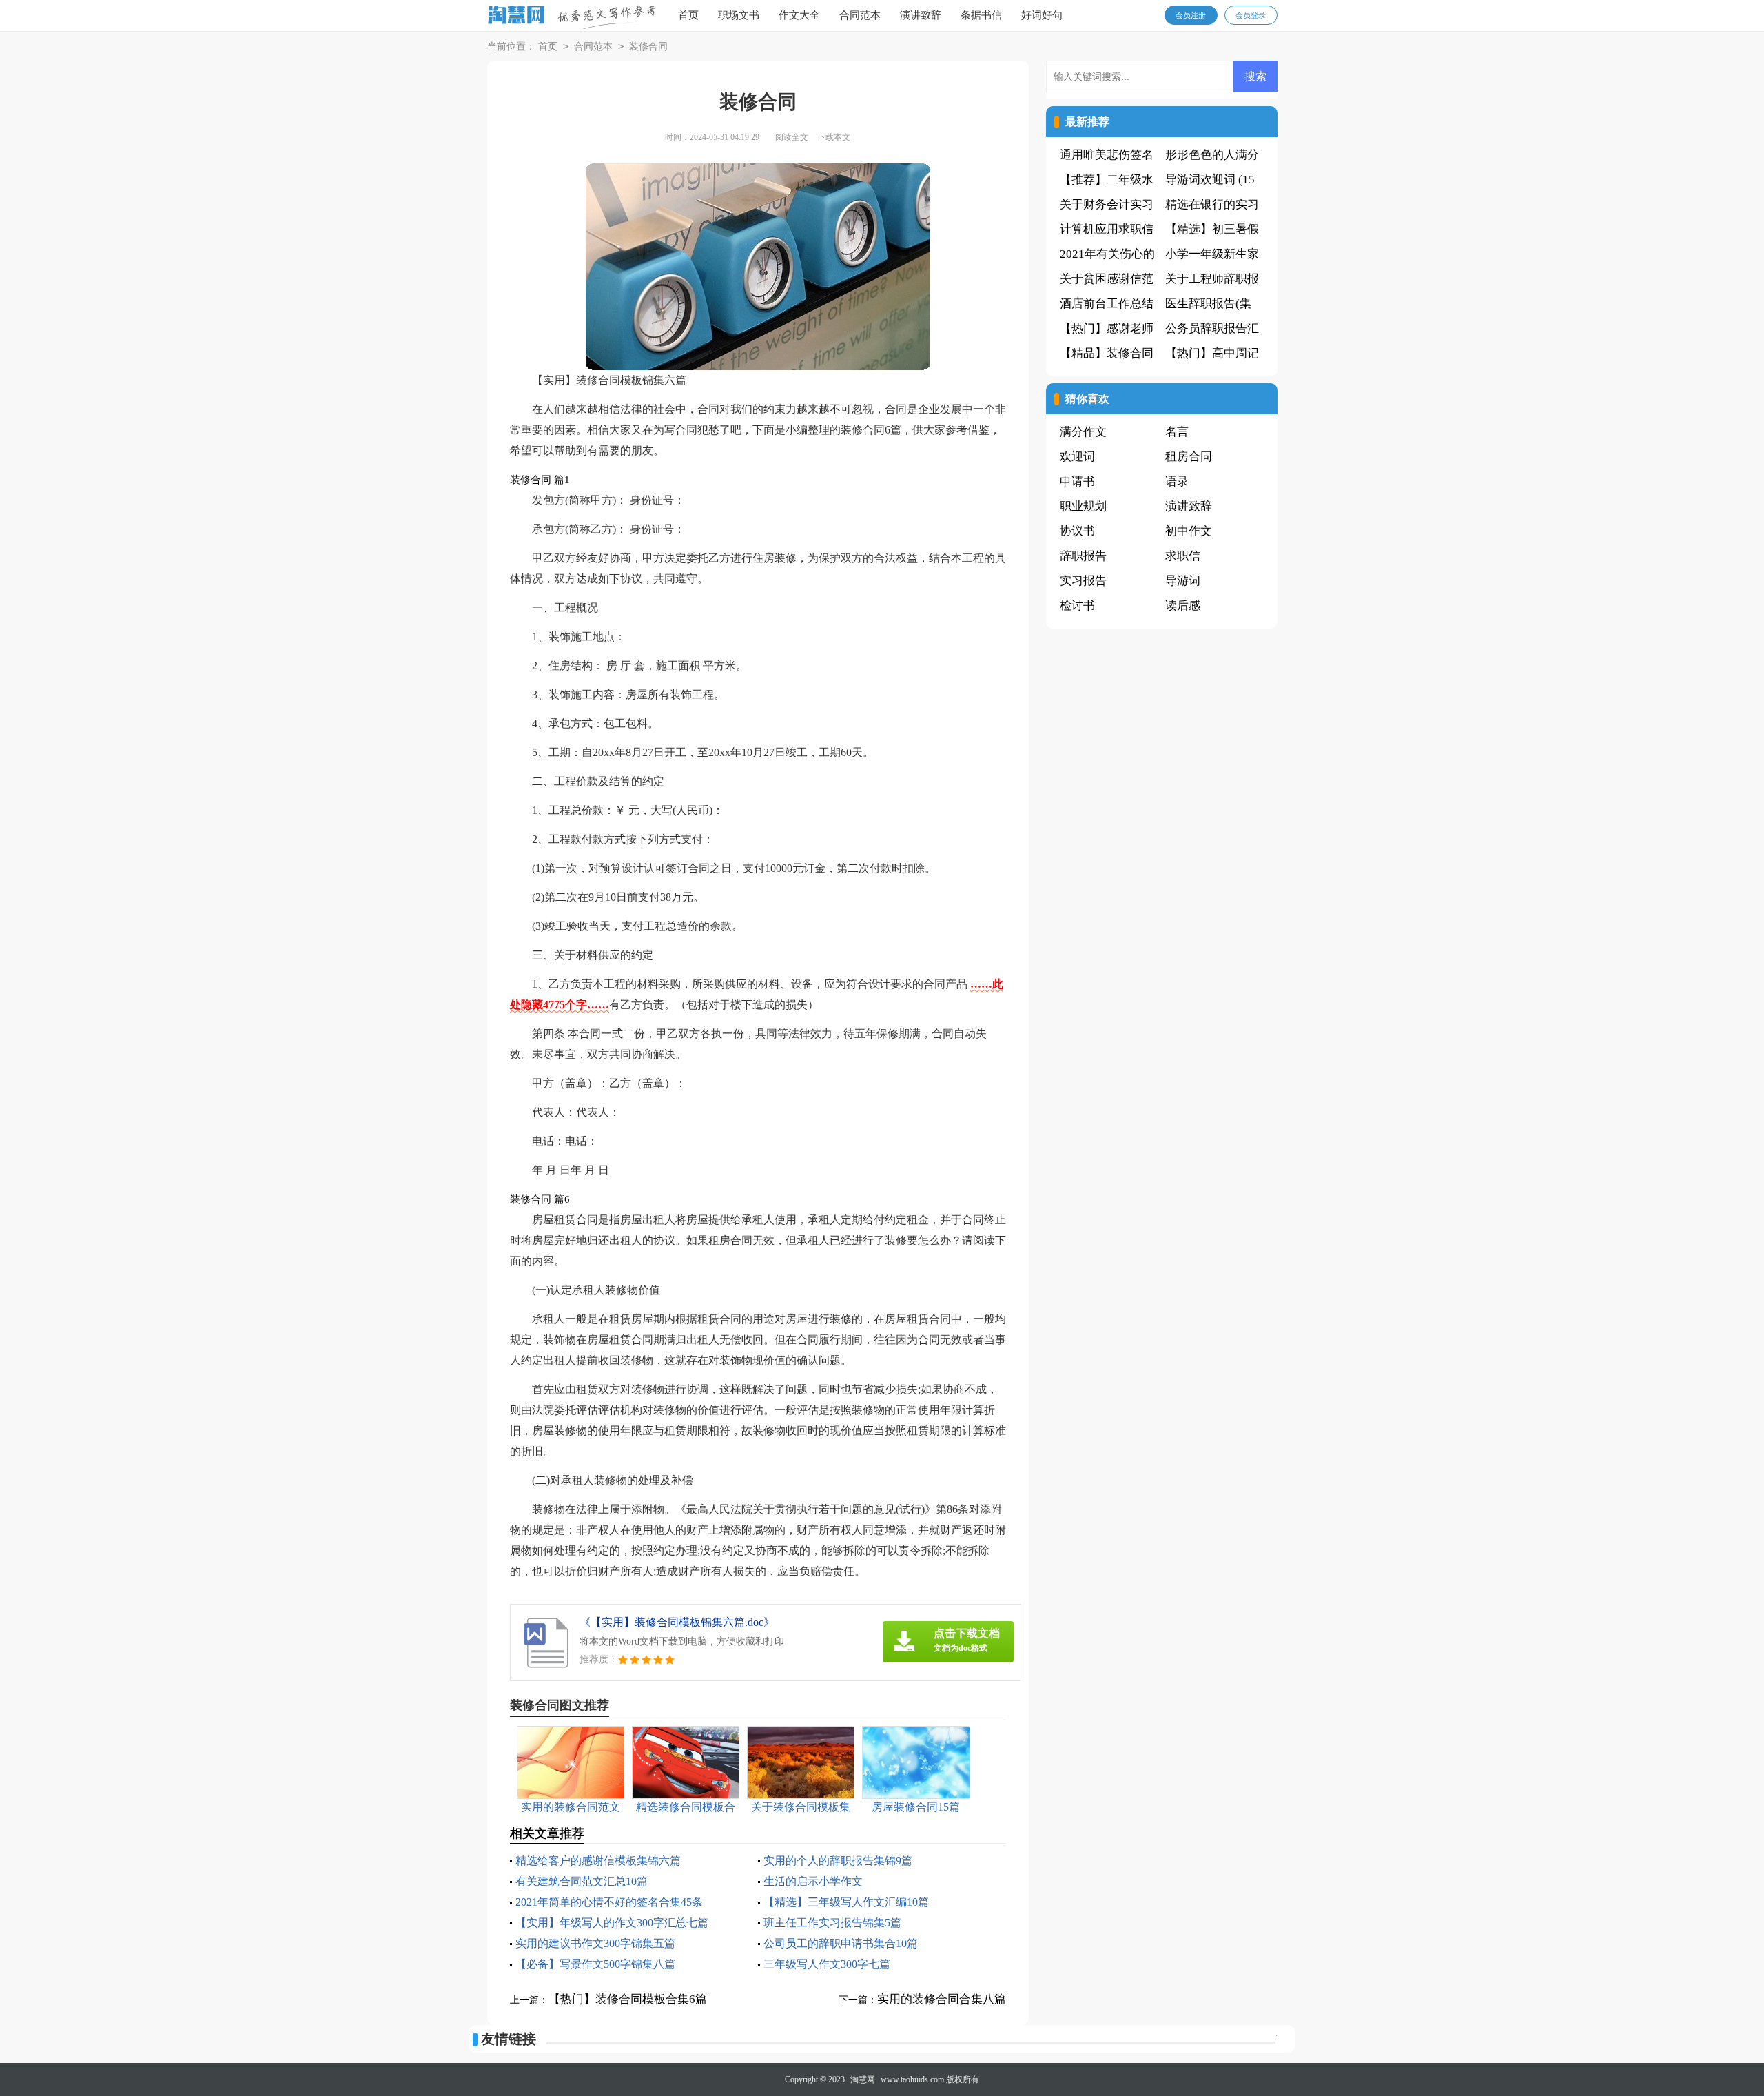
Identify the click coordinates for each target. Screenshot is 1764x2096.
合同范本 (860, 15)
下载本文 (834, 137)
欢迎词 (1077, 457)
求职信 (1183, 556)
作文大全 (799, 15)
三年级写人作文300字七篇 (827, 1964)
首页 (688, 15)
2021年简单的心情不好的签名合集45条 (609, 1902)
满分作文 (1083, 432)
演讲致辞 (921, 15)
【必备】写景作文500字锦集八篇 (595, 1964)
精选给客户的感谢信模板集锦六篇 (598, 1861)
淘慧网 (863, 2079)
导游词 (1183, 581)
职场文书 (739, 15)
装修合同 (648, 47)
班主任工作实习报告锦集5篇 (832, 1923)
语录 (1177, 481)
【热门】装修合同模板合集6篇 (628, 1999)
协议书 (1077, 531)
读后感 (1183, 606)
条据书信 (981, 15)
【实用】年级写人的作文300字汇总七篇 (612, 1923)
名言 (1177, 432)
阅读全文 (792, 137)
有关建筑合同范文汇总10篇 (582, 1881)
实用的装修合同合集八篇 (942, 1999)
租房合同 (1189, 457)
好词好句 (1042, 15)
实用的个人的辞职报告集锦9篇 (838, 1861)
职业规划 (1083, 506)
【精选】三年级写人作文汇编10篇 (846, 1902)
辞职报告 (1083, 556)
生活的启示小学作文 (813, 1881)
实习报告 (1083, 581)
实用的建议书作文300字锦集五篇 (595, 1943)
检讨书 (1077, 606)
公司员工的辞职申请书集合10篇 (841, 1943)
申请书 (1077, 481)
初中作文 (1189, 531)
